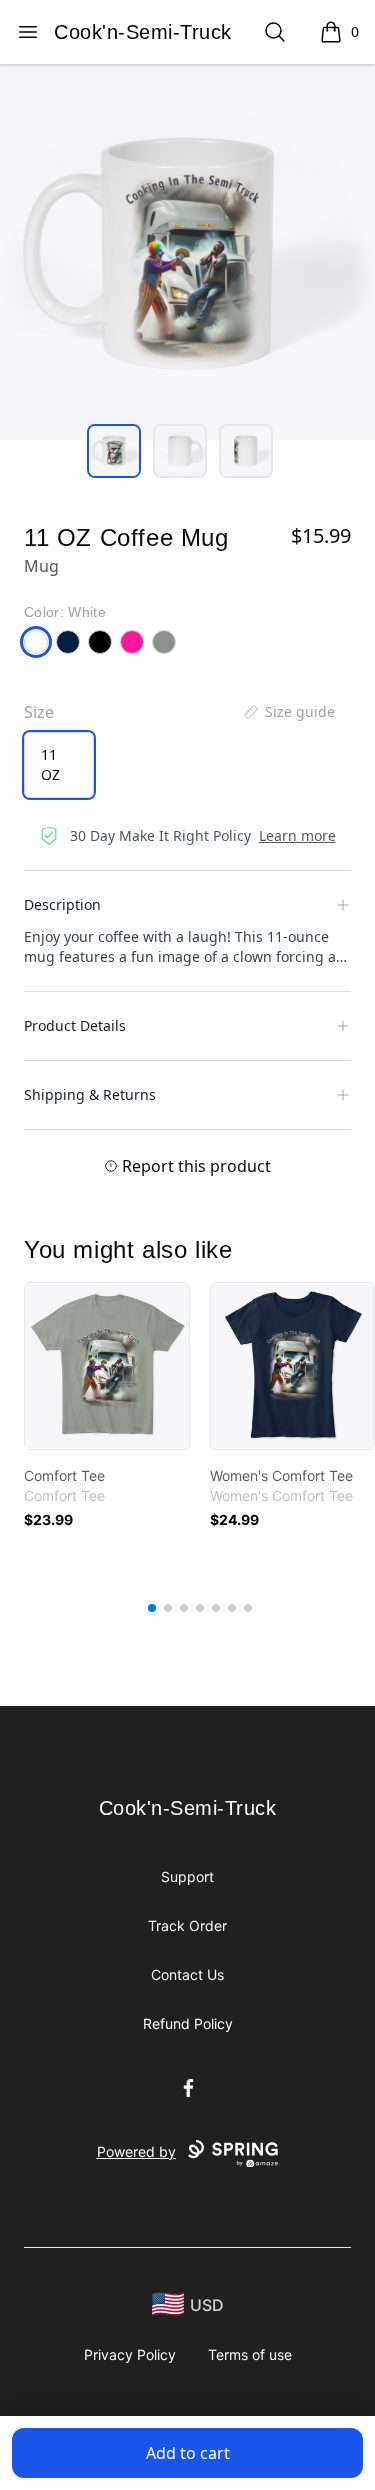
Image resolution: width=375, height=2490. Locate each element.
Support (187, 1876)
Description (62, 904)
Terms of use (250, 2354)
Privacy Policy (130, 2354)
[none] (288, 712)
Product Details (75, 1025)
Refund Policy (188, 2023)
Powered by (136, 2151)
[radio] (59, 765)
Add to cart (188, 2453)
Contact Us (187, 1974)
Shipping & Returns (90, 1094)
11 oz (50, 764)
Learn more (297, 835)
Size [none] (39, 712)
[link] (107, 1366)
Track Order (187, 1925)
